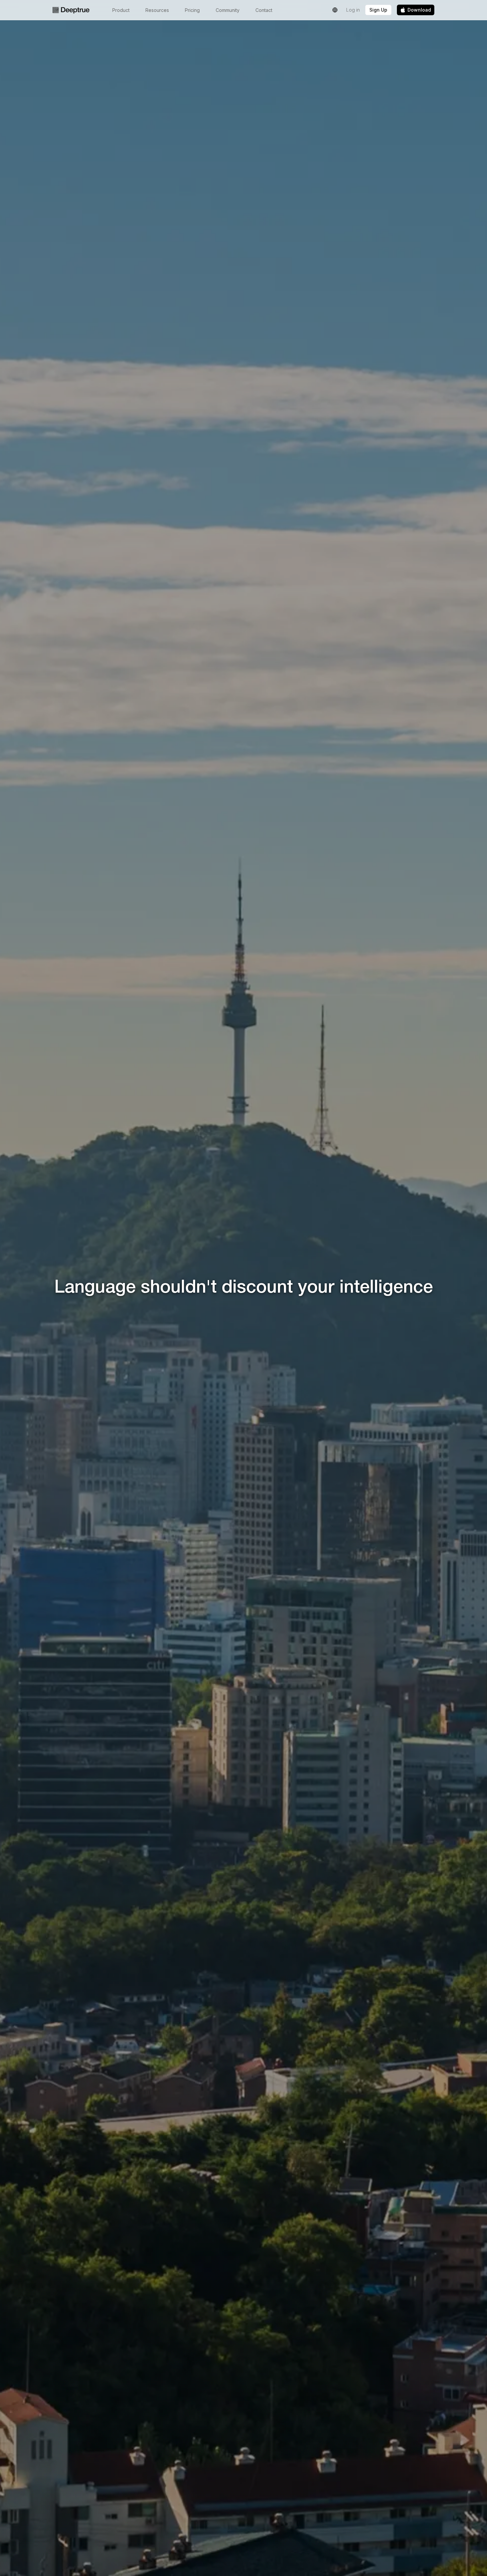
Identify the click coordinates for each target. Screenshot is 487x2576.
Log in (353, 10)
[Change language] (335, 10)
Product (121, 10)
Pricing (192, 10)
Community (228, 10)
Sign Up (378, 10)
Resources (157, 10)
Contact (264, 10)
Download (419, 10)
